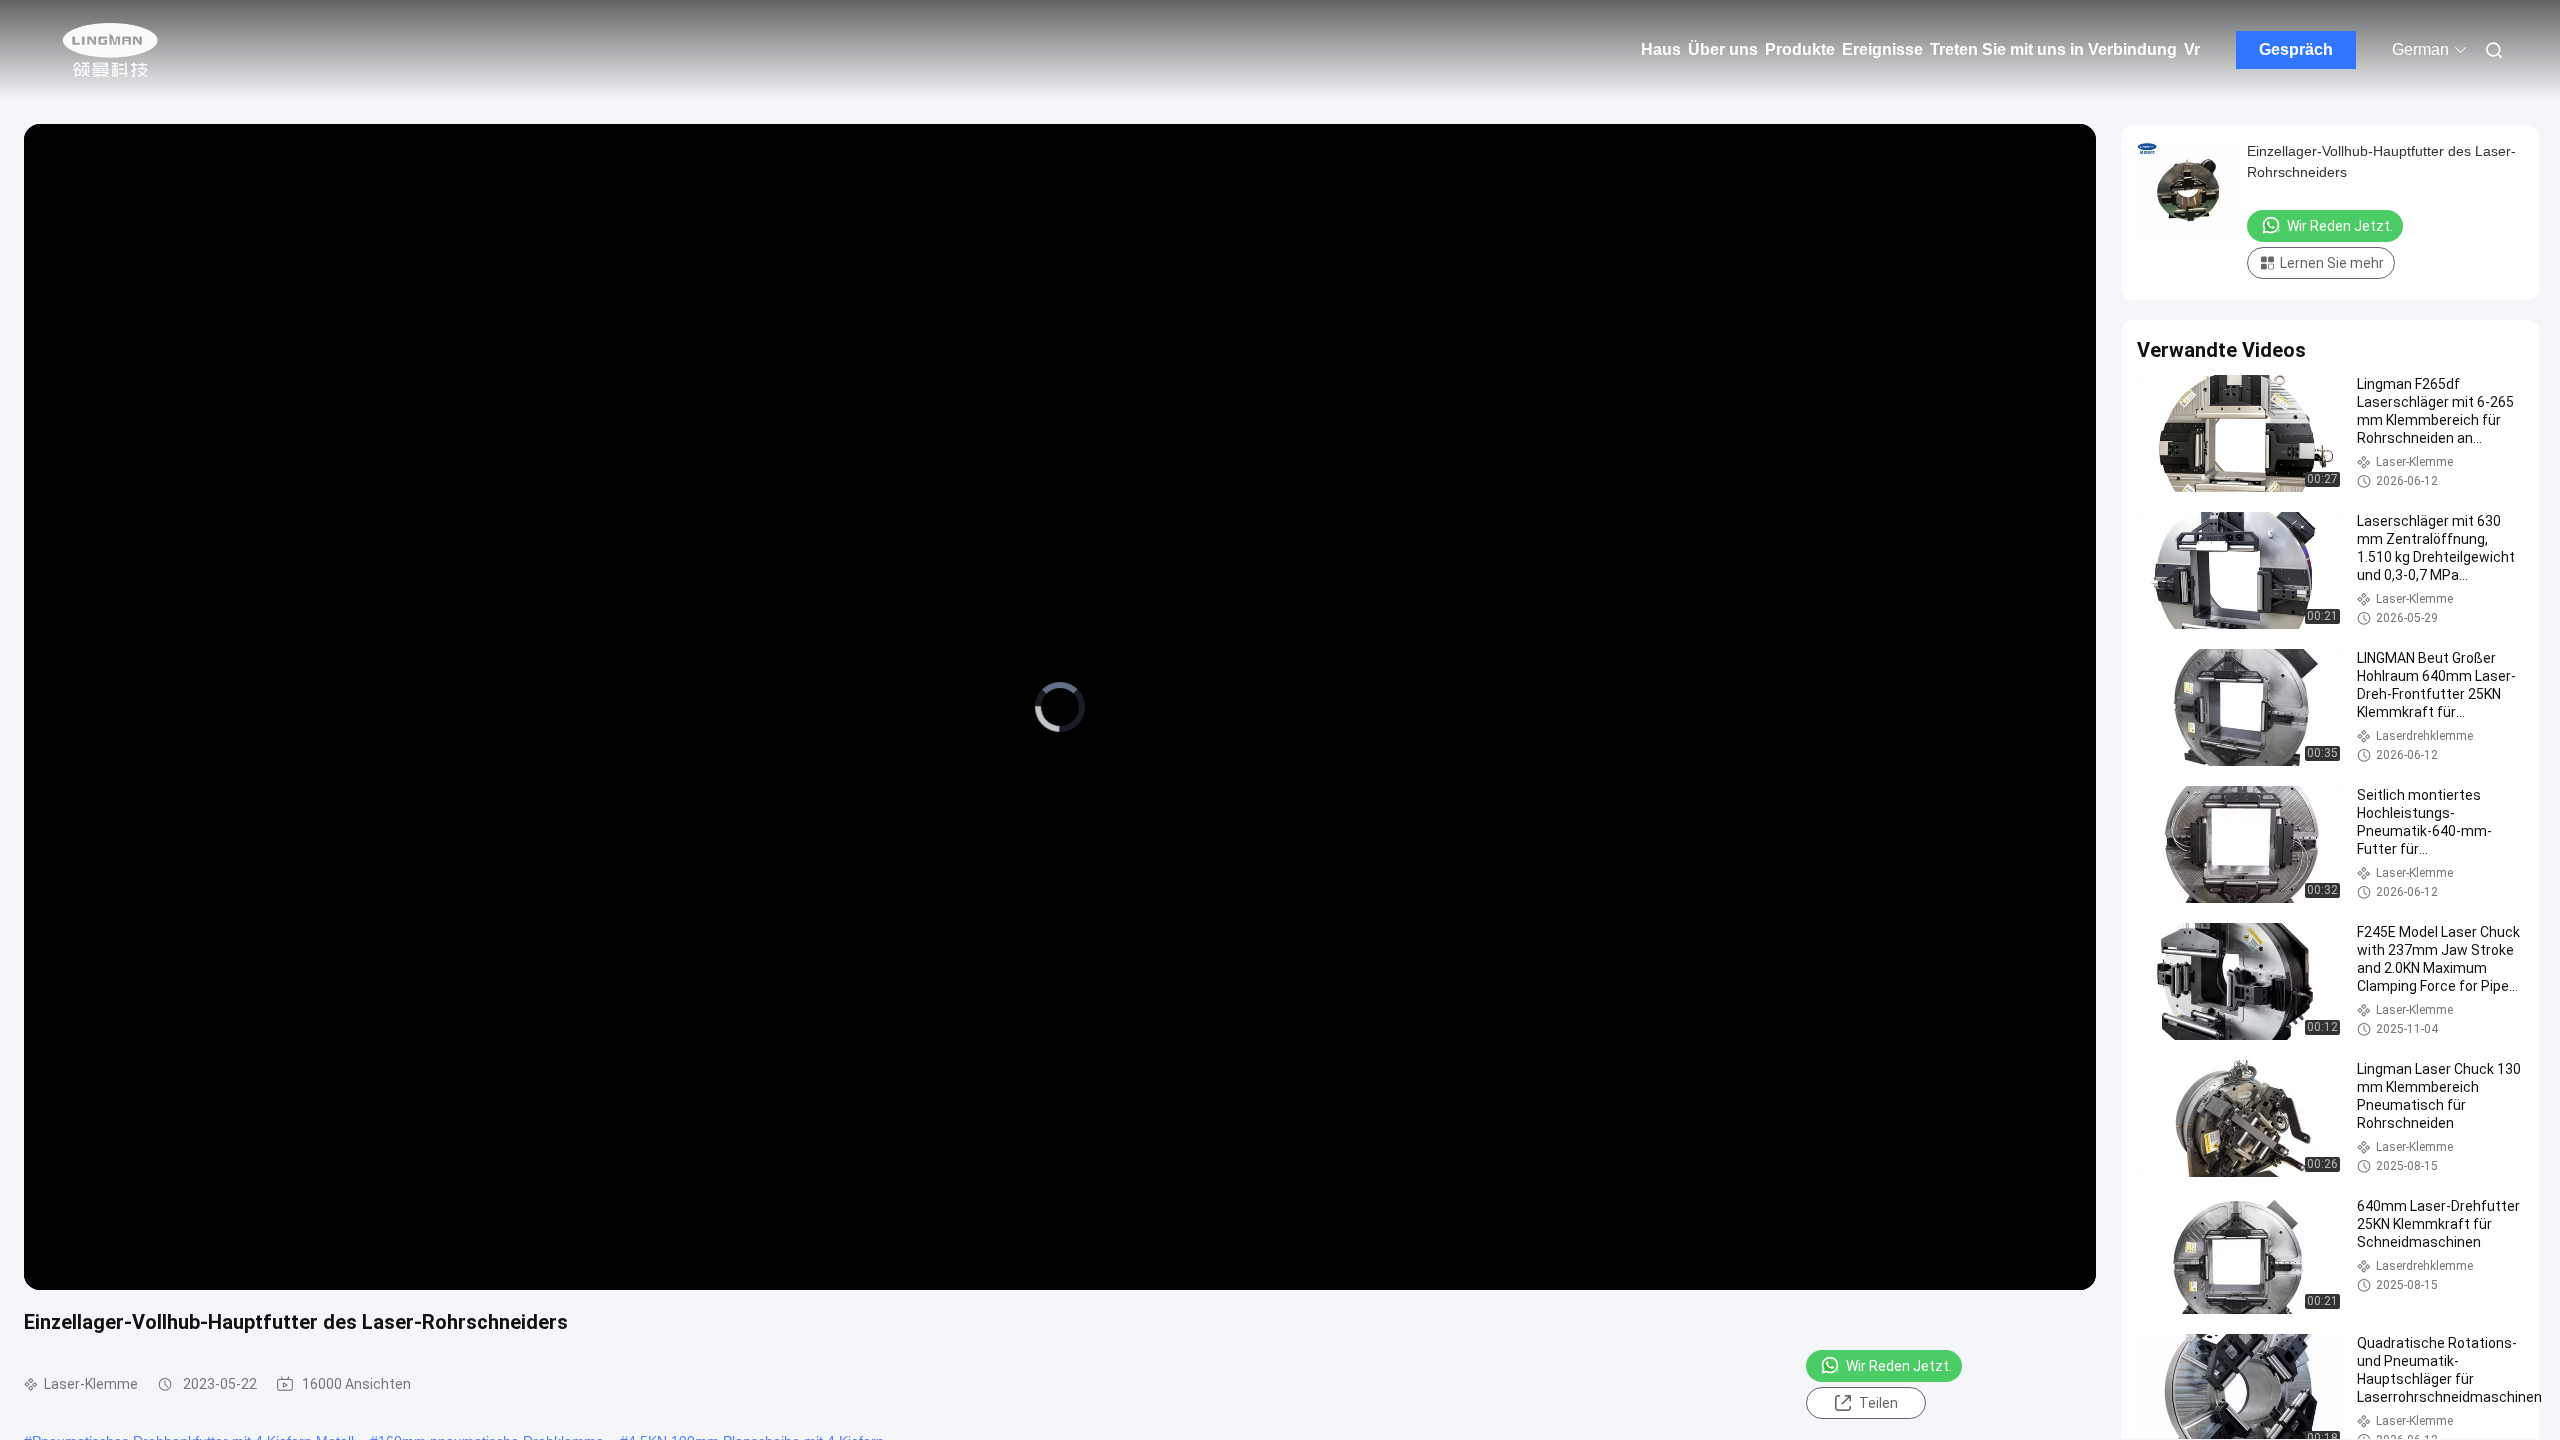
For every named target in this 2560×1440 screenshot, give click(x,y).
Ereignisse (1882, 49)
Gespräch (2296, 49)
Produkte (1800, 49)
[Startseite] (110, 50)
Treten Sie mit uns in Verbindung (2053, 49)
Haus (1661, 49)
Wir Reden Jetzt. (1899, 1366)
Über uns (1723, 49)
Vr (2192, 49)
